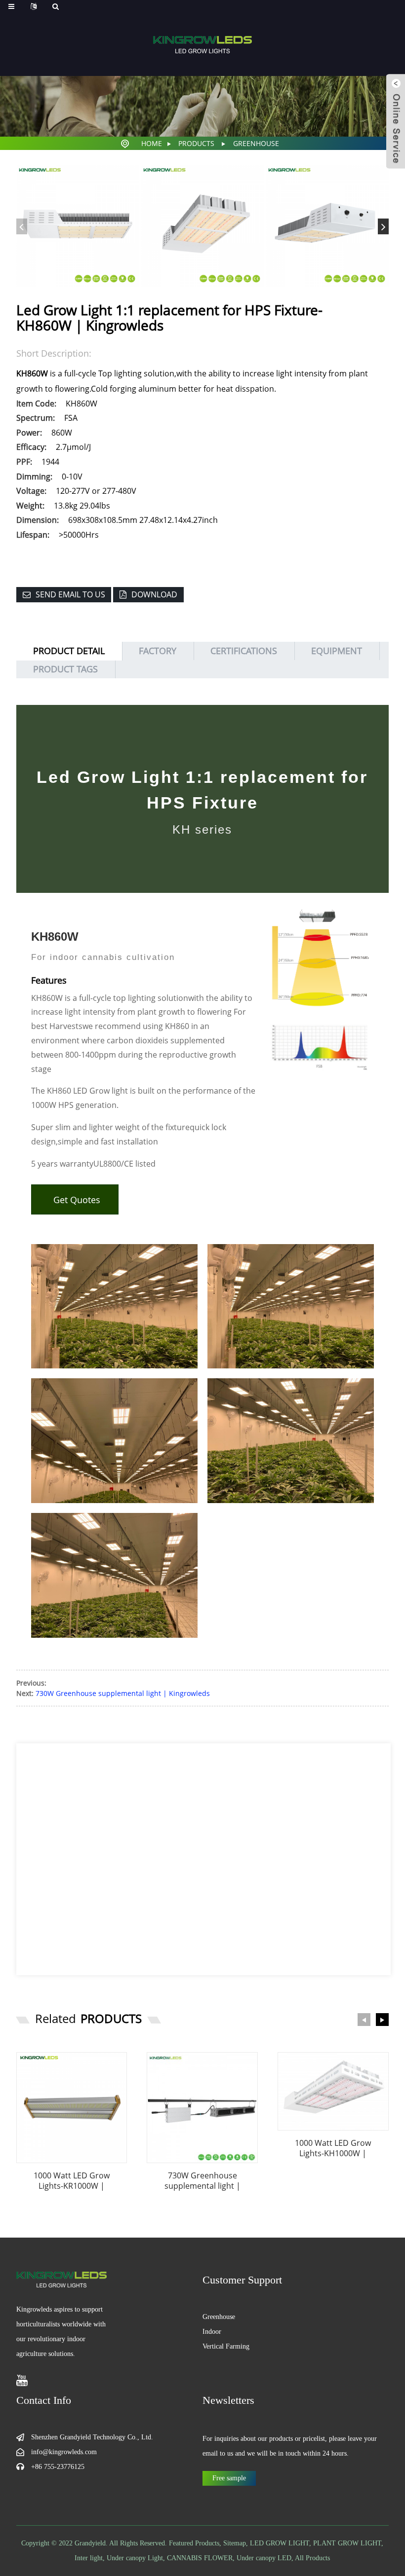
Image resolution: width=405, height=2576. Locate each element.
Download (154, 594)
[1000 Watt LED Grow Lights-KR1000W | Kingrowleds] (72, 2108)
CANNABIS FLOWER (200, 2558)
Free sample (229, 2478)
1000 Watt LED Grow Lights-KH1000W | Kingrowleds (333, 2148)
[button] (383, 226)
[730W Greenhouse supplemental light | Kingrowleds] (202, 2108)
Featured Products (194, 2543)
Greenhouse (256, 143)
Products (196, 143)
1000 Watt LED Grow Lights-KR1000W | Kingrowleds (72, 2181)
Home (152, 143)
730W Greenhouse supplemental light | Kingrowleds (123, 1693)
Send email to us (70, 594)
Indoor (212, 2332)
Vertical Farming (226, 2346)
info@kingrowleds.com (64, 2452)
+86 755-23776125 (58, 2467)
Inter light (89, 2558)
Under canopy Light (135, 2558)
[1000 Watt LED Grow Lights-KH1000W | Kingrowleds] (333, 2091)
